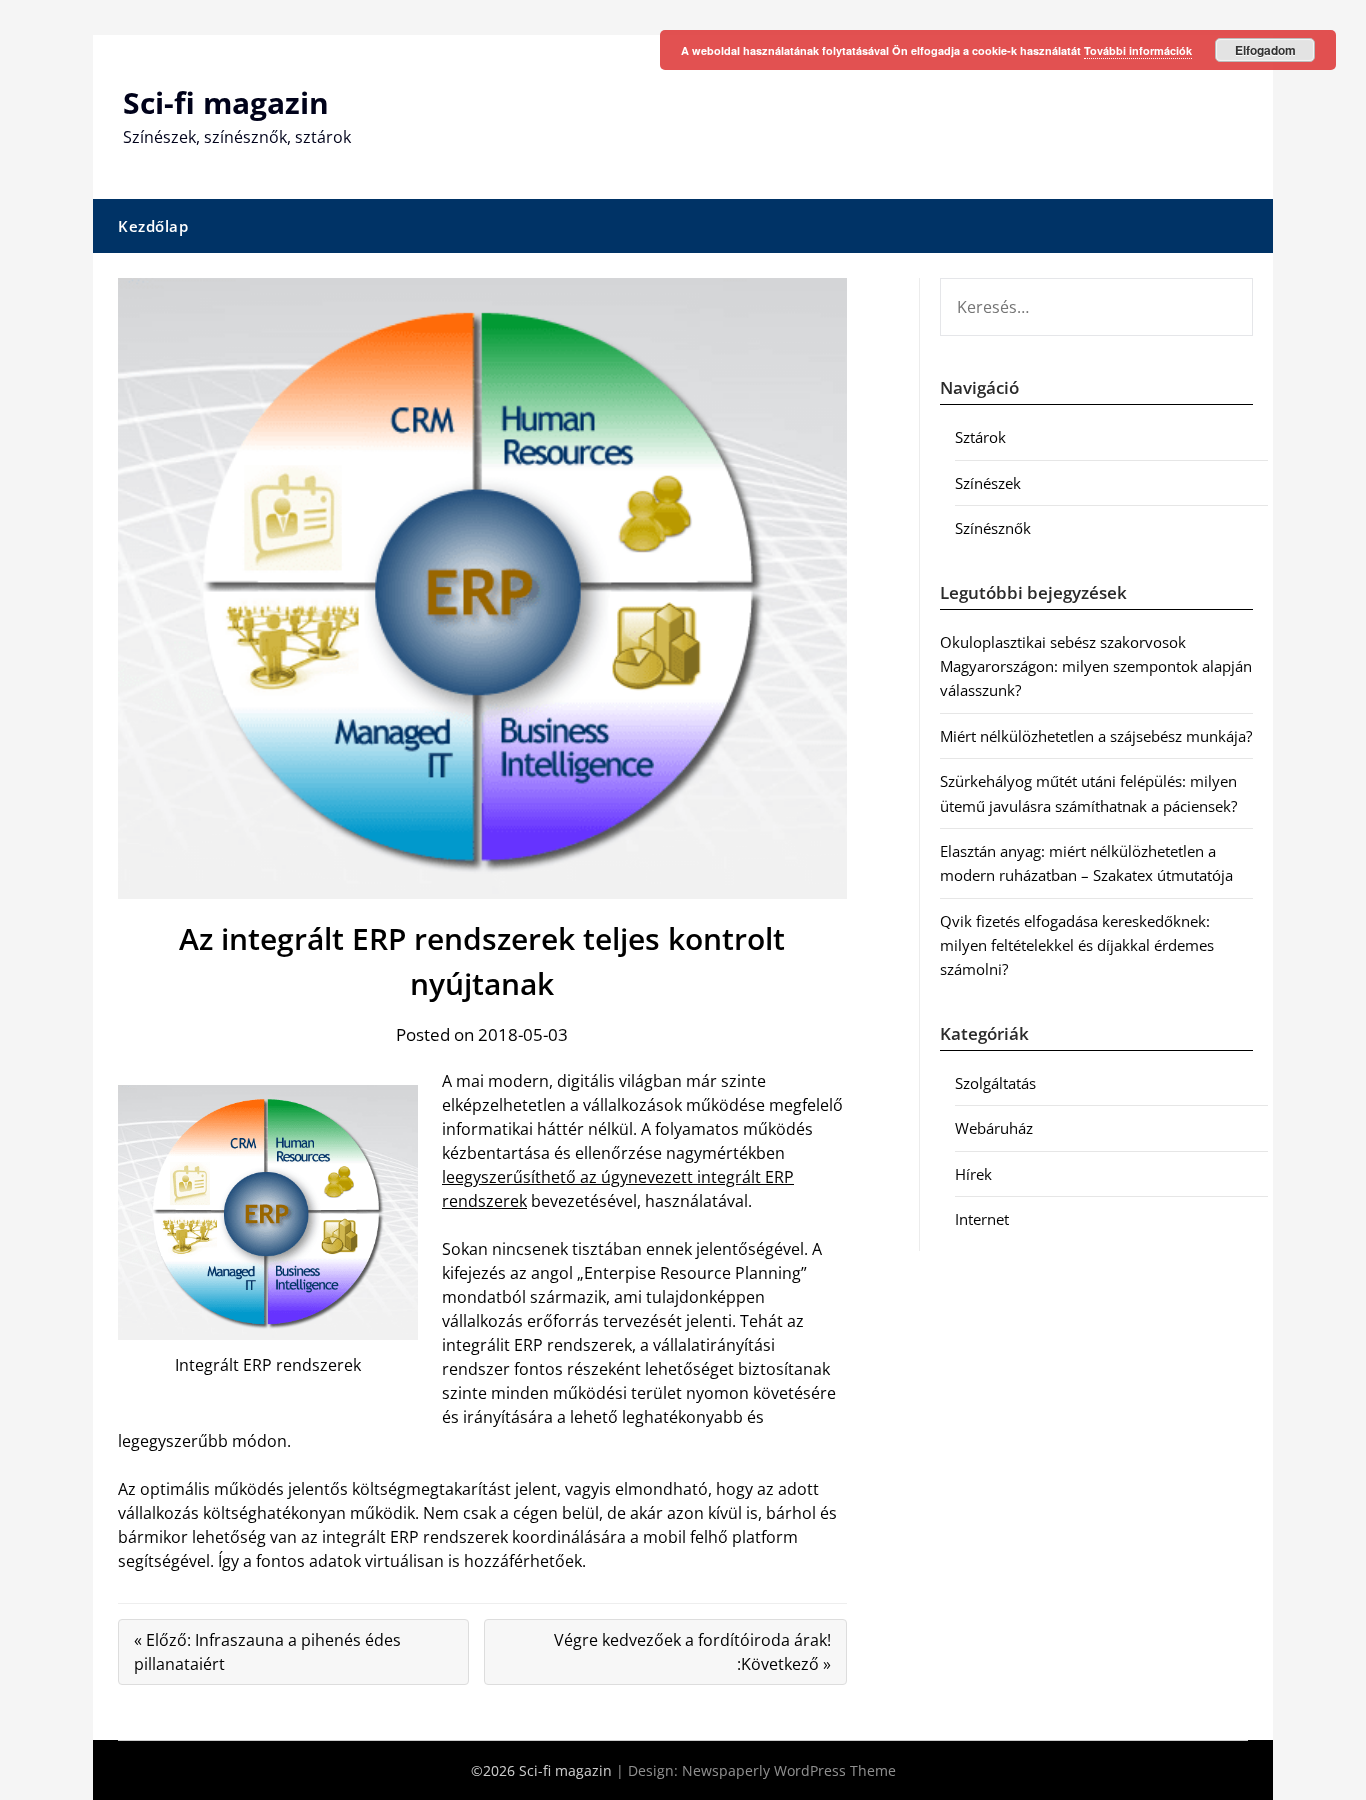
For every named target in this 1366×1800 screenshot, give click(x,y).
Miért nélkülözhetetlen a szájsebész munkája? (1096, 736)
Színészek (988, 483)
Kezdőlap (153, 226)
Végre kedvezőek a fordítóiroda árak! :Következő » (692, 1652)
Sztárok (980, 437)
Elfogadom (1265, 50)
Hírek (973, 1174)
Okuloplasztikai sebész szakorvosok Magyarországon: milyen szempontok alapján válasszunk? (1096, 666)
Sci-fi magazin (226, 102)
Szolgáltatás (995, 1083)
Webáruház (994, 1128)
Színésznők (993, 528)
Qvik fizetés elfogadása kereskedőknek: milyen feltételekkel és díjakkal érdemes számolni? (1077, 945)
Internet (982, 1219)
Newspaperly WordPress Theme (789, 1770)
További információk (1138, 50)
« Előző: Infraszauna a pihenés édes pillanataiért (267, 1652)
